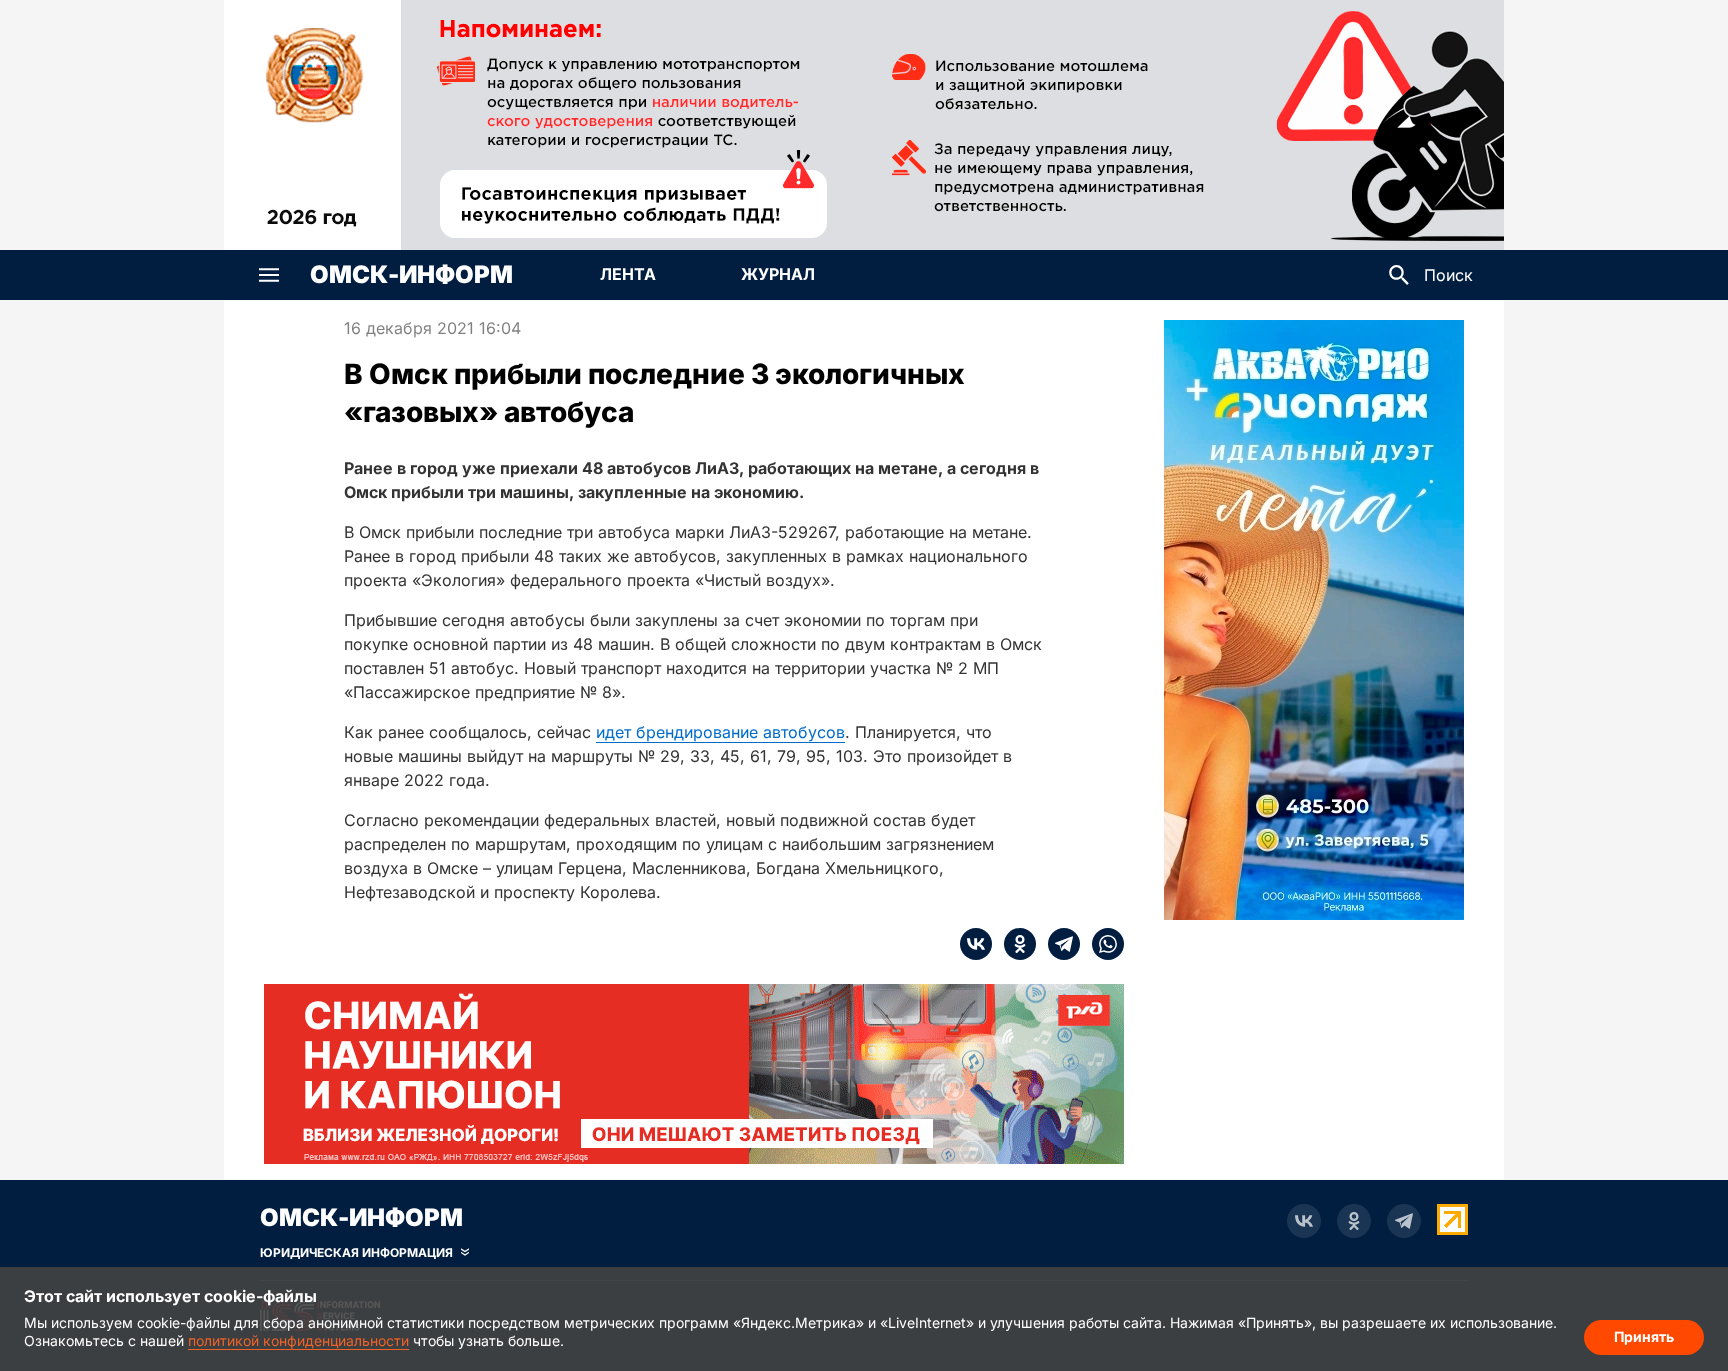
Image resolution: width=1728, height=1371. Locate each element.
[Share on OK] (1014, 944)
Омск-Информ (411, 275)
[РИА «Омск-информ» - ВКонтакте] (1304, 1221)
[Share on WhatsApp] (1102, 944)
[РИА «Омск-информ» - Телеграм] (1404, 1221)
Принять (1644, 1336)
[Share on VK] (976, 944)
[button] (269, 275)
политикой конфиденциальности (298, 1340)
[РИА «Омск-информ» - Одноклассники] (1354, 1221)
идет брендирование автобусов (720, 732)
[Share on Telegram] (1058, 944)
